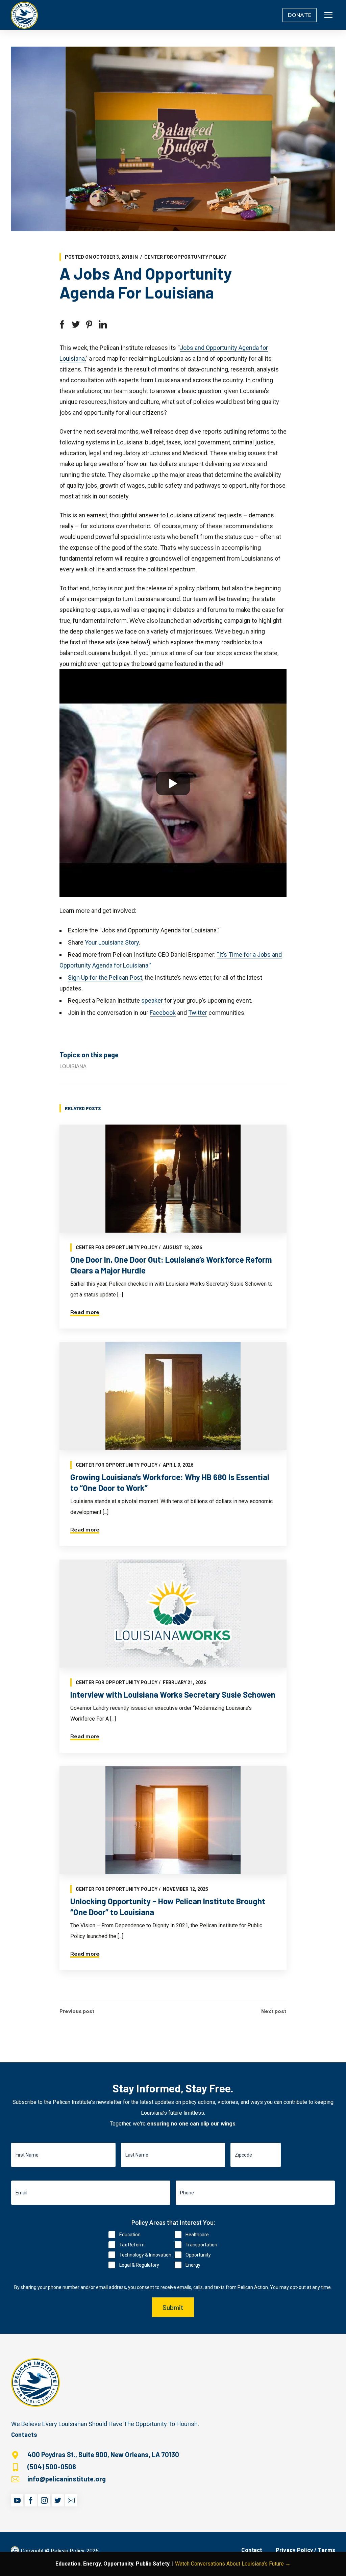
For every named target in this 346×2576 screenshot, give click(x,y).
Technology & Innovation (145, 2255)
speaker (152, 1000)
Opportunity (198, 2255)
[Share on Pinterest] (89, 325)
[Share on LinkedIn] (103, 325)
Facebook (163, 1013)
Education (130, 2235)
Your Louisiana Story (112, 942)
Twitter (198, 1013)
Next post (274, 2011)
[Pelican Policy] (24, 15)
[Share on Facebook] (62, 325)
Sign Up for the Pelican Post (105, 977)
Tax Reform (132, 2245)
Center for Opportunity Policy (185, 257)
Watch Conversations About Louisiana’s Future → (233, 2564)
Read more (85, 1312)
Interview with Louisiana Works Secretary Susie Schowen (173, 1694)
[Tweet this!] (76, 325)
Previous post (77, 2011)
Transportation (201, 2245)
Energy (193, 2265)
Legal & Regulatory (139, 2265)
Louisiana (73, 1066)
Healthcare (197, 2235)
